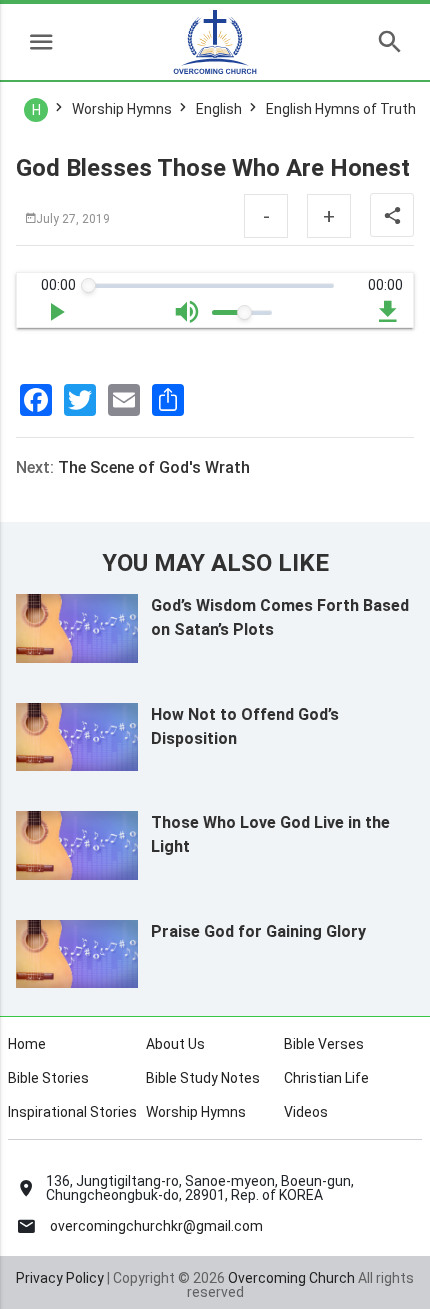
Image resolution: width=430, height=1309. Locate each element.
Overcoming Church (291, 1278)
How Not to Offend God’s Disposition (245, 726)
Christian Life (326, 1078)
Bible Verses (324, 1044)
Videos (306, 1112)
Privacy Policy (60, 1278)
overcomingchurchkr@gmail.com (156, 1226)
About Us (175, 1044)
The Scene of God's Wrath (154, 467)
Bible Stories (48, 1078)
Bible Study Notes (203, 1078)
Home (27, 1044)
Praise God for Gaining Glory (258, 931)
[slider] (88, 285)
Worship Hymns (196, 1112)
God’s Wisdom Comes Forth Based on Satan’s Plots (280, 617)
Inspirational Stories (72, 1112)
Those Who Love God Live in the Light (270, 834)
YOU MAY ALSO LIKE (215, 563)
